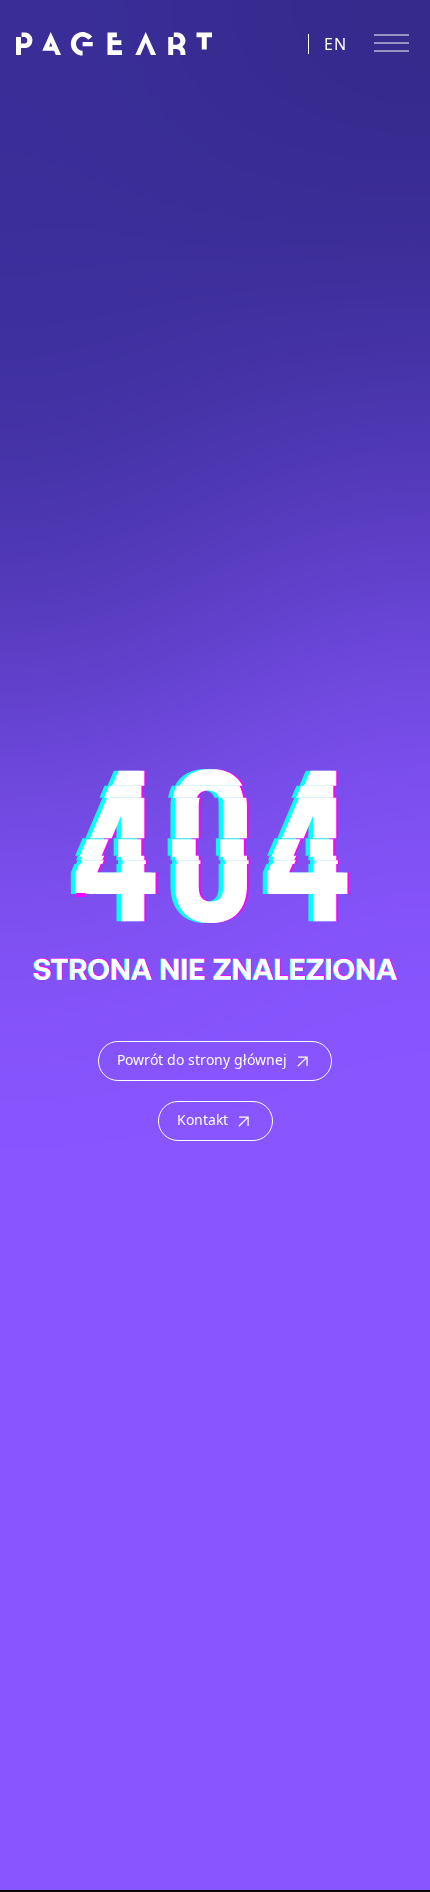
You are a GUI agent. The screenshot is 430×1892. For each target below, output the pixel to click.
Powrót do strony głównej (202, 1059)
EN (336, 44)
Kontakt (202, 1119)
